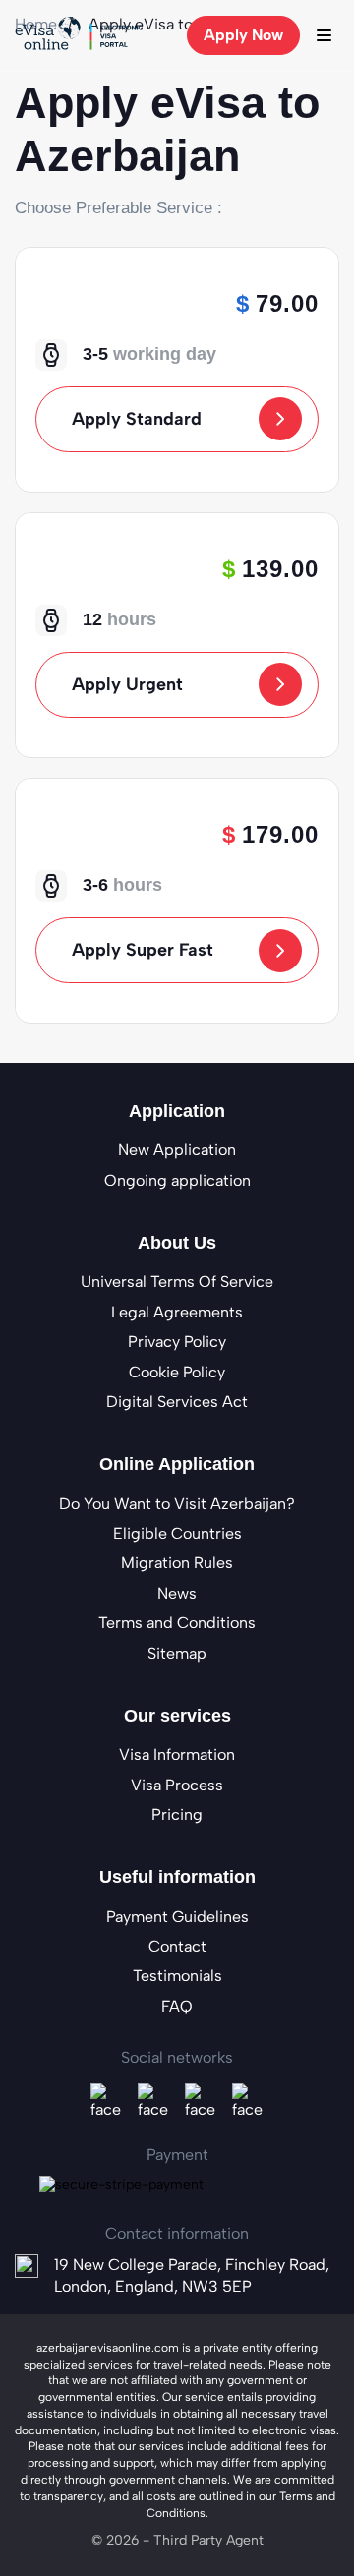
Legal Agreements (177, 1312)
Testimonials (177, 1976)
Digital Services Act (177, 1402)
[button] (324, 35)
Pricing (177, 1815)
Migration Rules (177, 1563)
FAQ (177, 2006)
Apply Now (243, 35)
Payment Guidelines (177, 1917)
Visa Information (177, 1755)
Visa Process (177, 1785)
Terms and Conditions (177, 1623)
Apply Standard (137, 419)
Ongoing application (177, 1180)
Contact (177, 1946)
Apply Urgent (127, 684)
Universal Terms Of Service (177, 1282)
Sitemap (177, 1653)
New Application (177, 1150)
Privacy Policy (177, 1342)
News (177, 1593)
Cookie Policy (177, 1372)
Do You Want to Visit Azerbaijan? (177, 1504)
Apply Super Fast (143, 950)
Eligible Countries (177, 1533)
